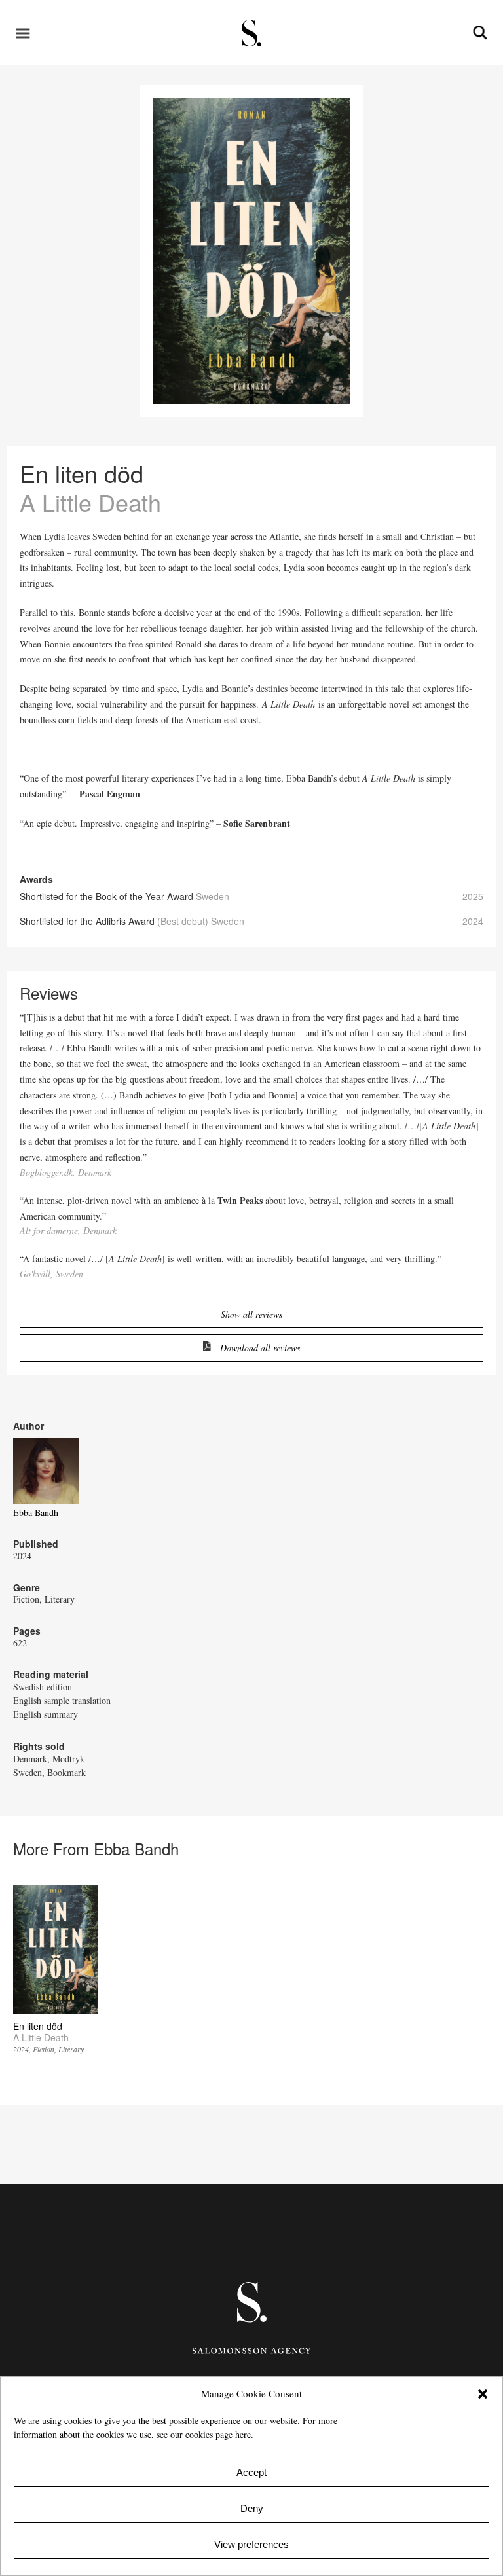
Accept (251, 2472)
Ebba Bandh (36, 1513)
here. (244, 2434)
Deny (252, 2508)
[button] (483, 2394)
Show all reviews (251, 1314)
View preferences (251, 2544)
